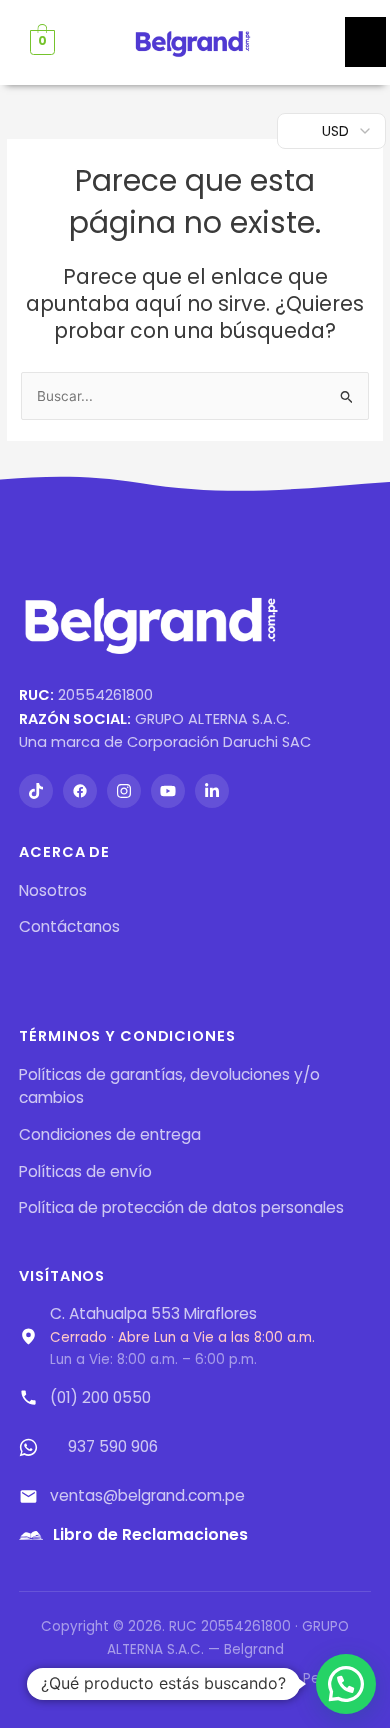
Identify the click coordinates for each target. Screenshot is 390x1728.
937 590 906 (113, 1446)
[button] (346, 1684)
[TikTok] (36, 791)
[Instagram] (124, 791)
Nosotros (53, 890)
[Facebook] (80, 791)
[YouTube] (168, 791)
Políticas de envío (85, 1171)
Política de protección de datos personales (181, 1207)
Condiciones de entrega (110, 1134)
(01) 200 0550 (100, 1397)
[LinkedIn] (212, 791)
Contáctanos (69, 926)
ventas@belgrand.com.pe (147, 1495)
